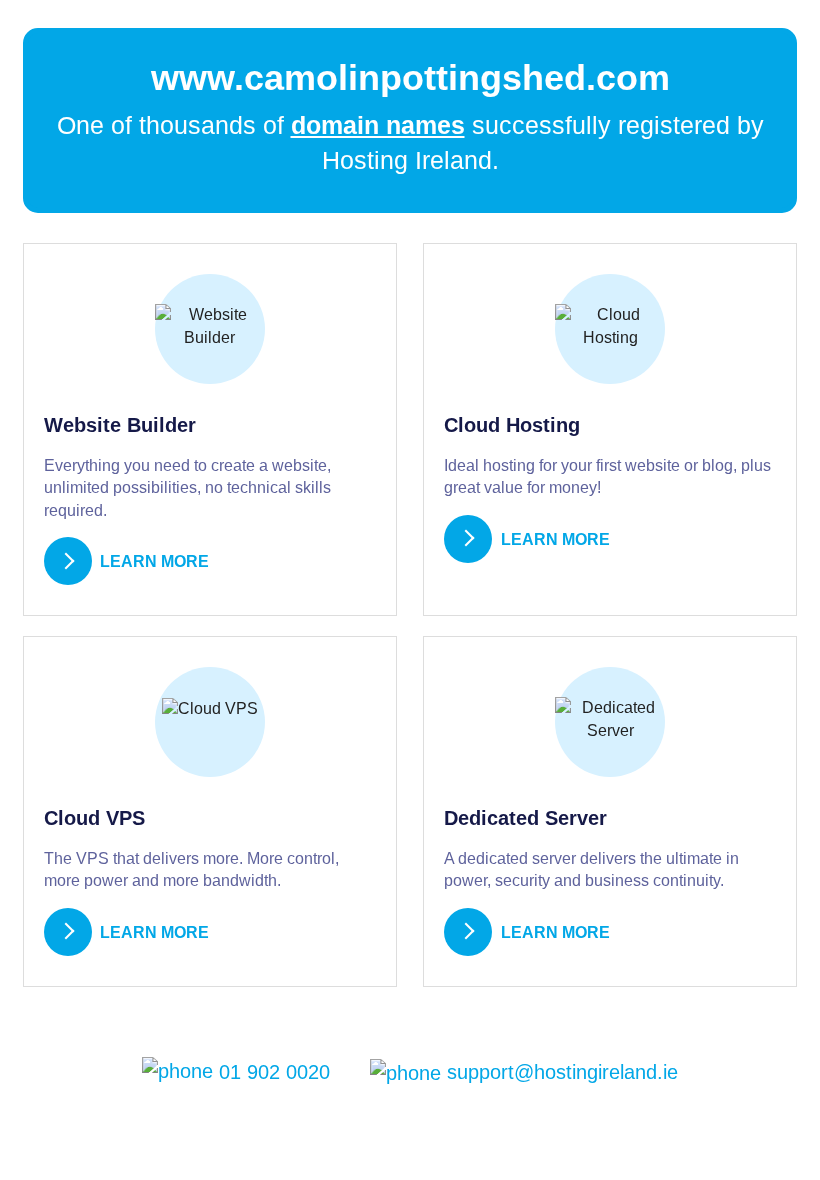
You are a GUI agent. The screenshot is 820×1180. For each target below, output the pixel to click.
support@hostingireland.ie (559, 1072)
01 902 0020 (271, 1072)
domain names (378, 125)
